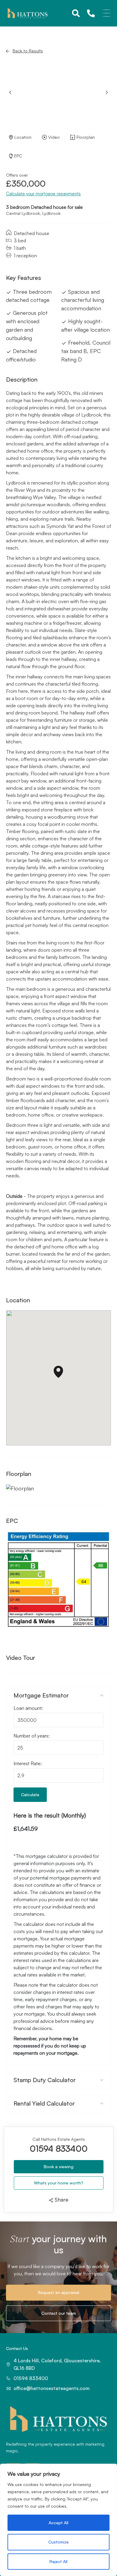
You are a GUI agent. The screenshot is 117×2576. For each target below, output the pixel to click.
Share (61, 2200)
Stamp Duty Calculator (45, 2080)
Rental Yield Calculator (44, 2103)
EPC (18, 156)
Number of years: (31, 1736)
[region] (58, 2520)
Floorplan (86, 137)
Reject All (58, 2561)
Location (23, 137)
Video (54, 137)
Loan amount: (28, 1708)
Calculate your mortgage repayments (43, 194)
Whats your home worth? (59, 2183)
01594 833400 (59, 2149)
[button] (107, 92)
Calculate (30, 1795)
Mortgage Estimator (41, 1695)
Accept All (58, 2523)
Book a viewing (59, 2167)
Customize (58, 2542)
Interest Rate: (28, 1763)
